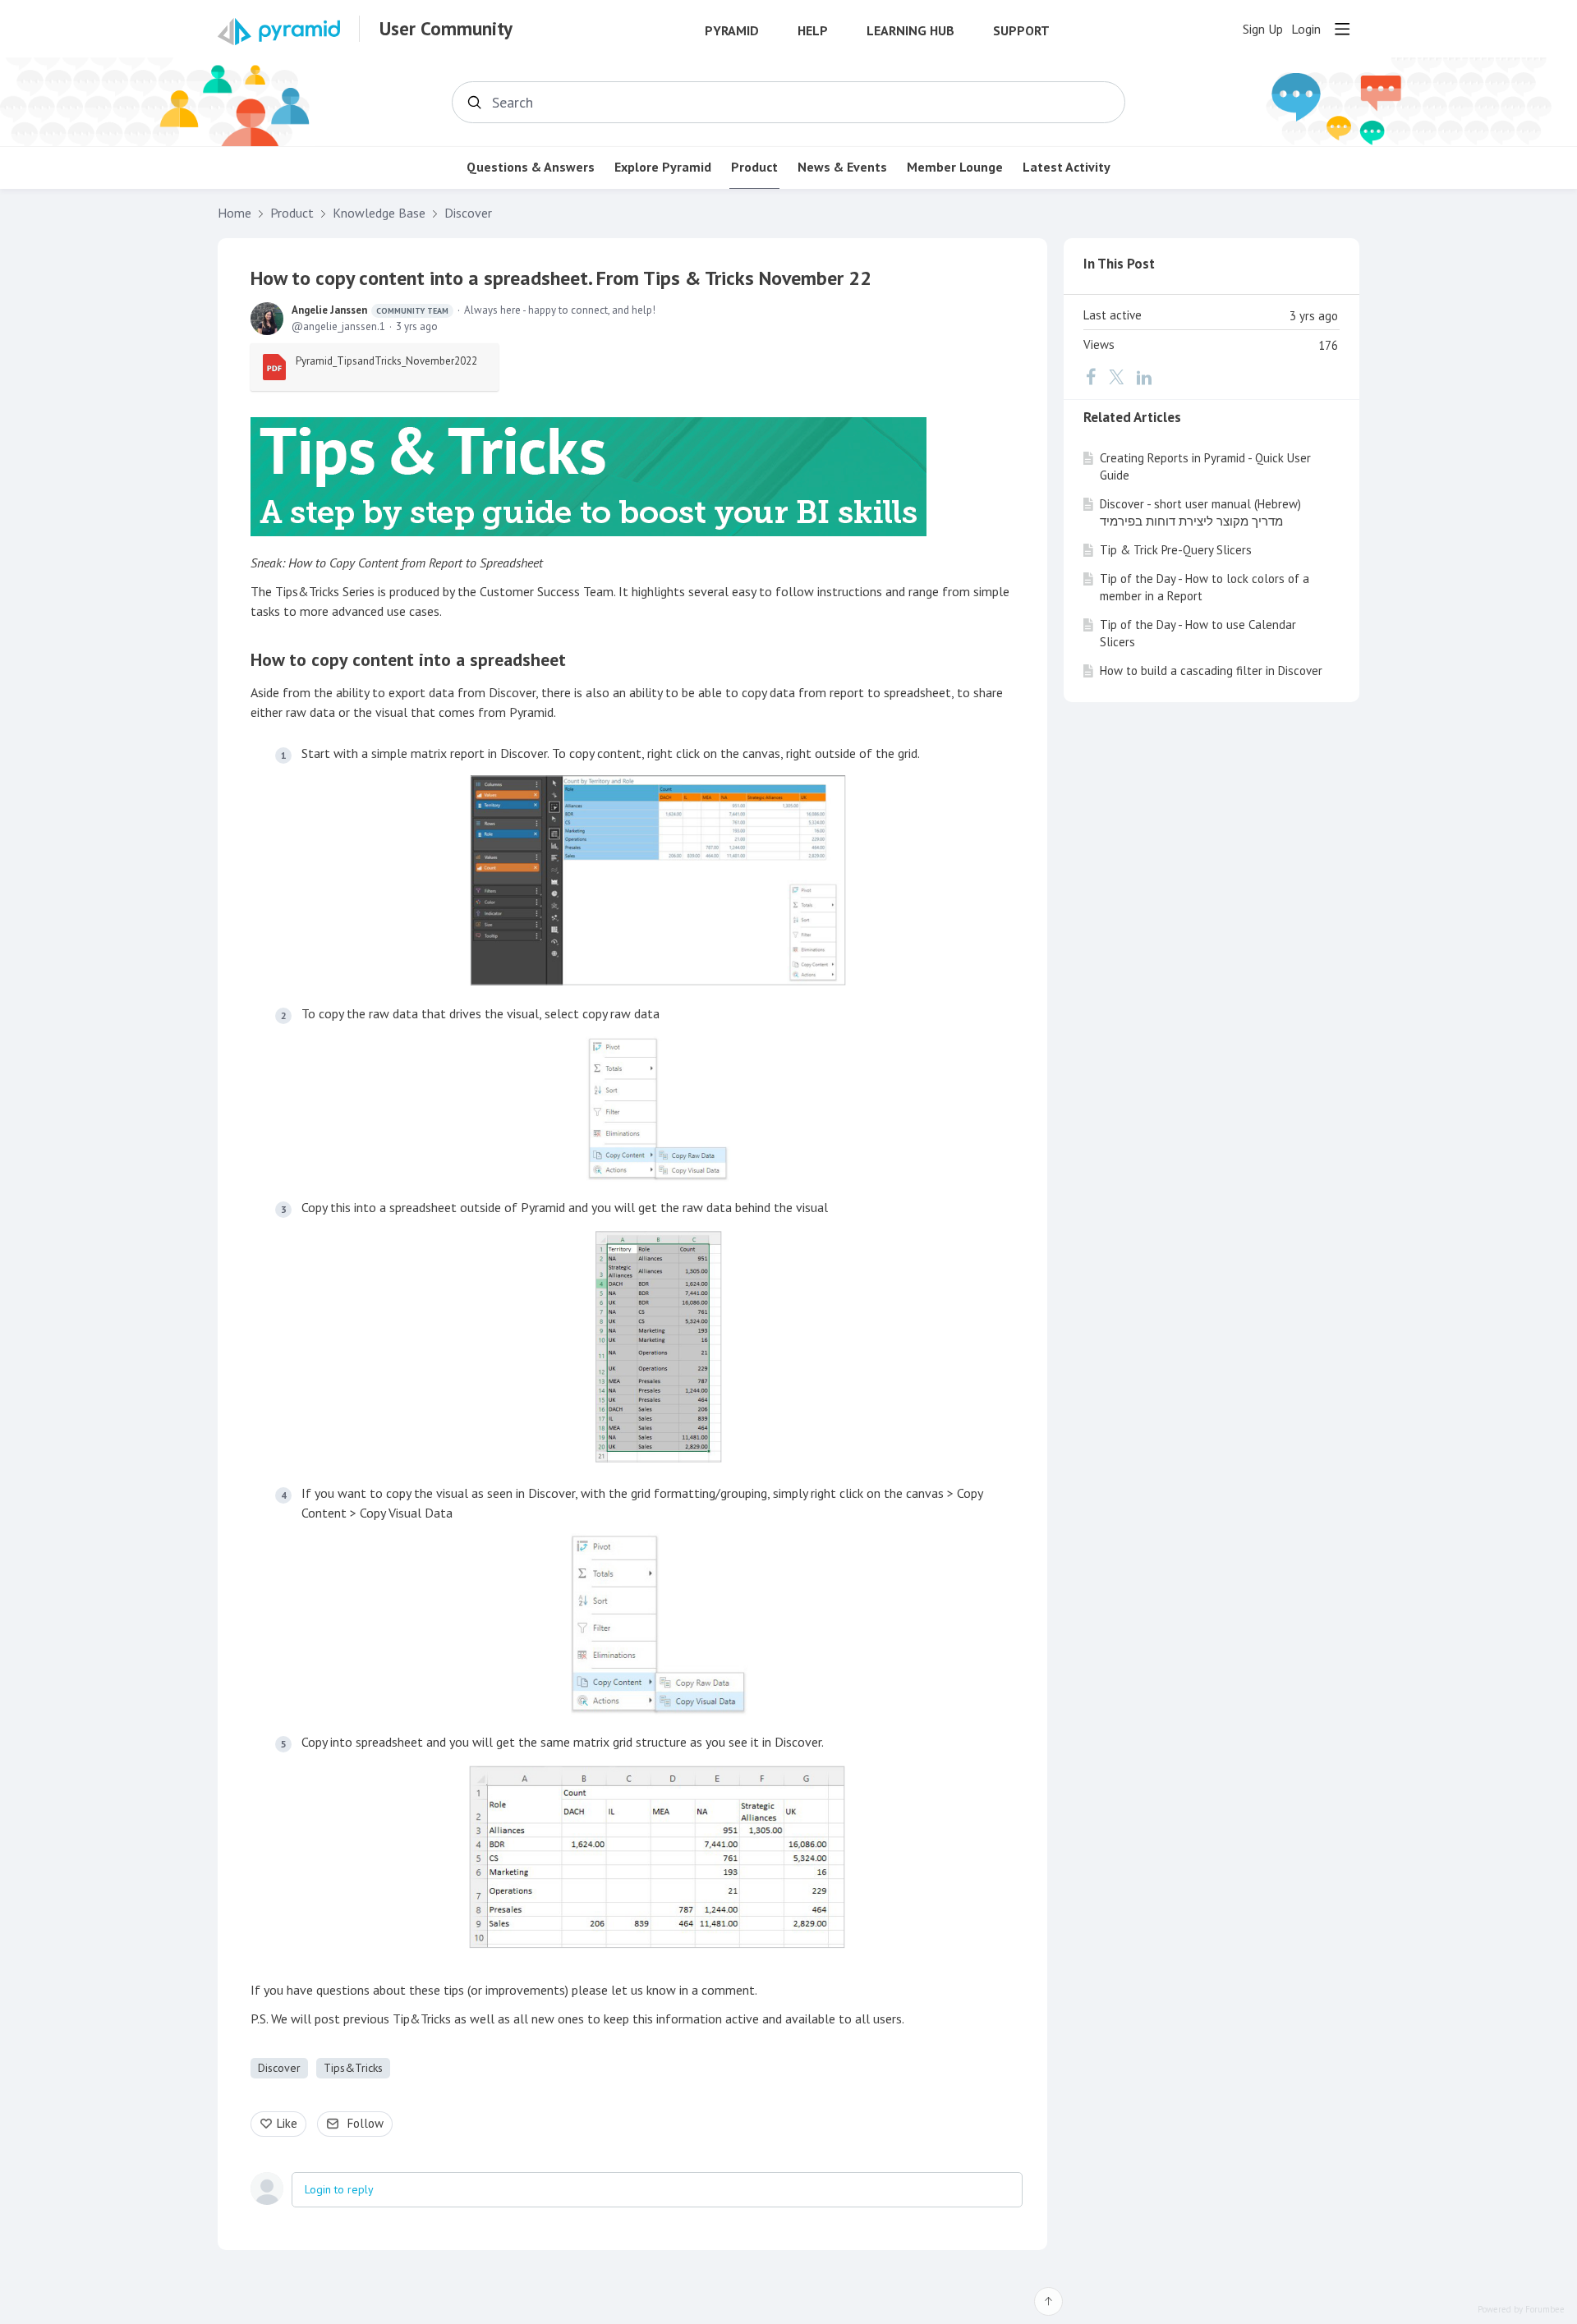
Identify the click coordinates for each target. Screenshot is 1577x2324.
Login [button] (1306, 29)
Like (287, 2123)
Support (1021, 31)
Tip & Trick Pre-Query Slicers (1176, 550)
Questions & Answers (531, 167)
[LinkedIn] (1144, 377)
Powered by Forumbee (1521, 2310)
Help (813, 31)
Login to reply (339, 2189)
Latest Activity (1067, 167)
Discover (468, 213)
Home (234, 213)
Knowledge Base (379, 213)
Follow (366, 2123)
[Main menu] (1342, 29)
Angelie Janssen (370, 310)
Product (754, 167)
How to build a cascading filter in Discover (1211, 671)
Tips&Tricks (353, 2068)
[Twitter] (1116, 377)
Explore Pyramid (663, 167)
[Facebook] (1091, 377)
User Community (446, 29)
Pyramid (732, 31)
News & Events (842, 167)
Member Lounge (955, 167)
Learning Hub (910, 31)
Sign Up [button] (1263, 29)
